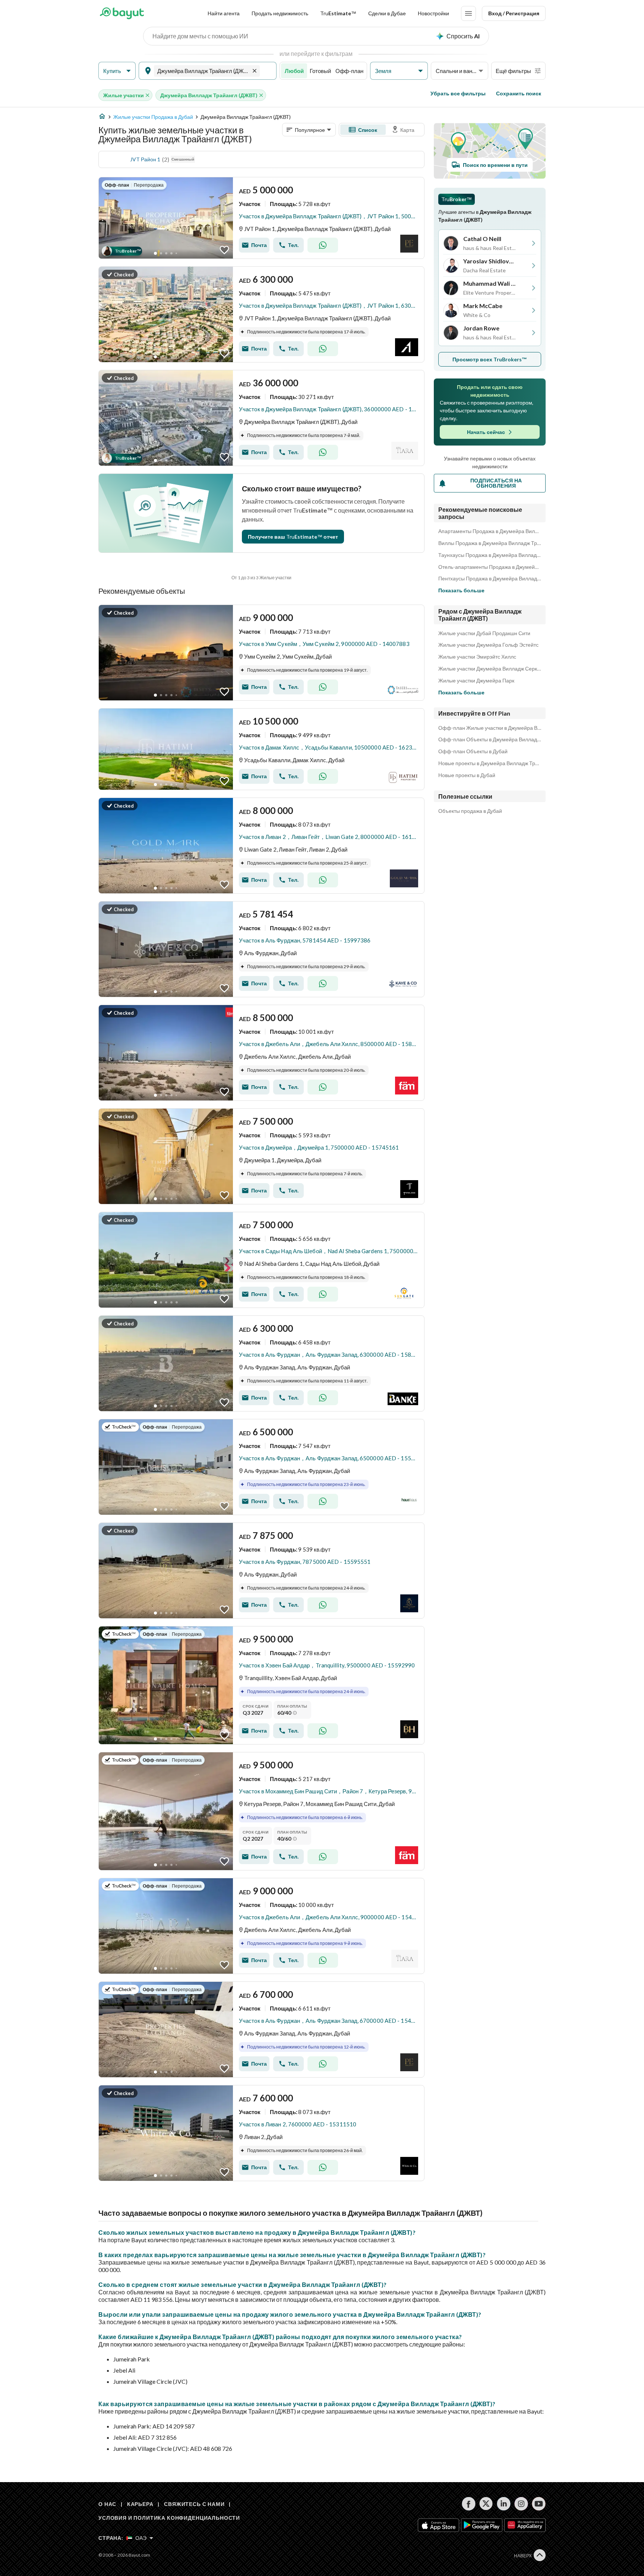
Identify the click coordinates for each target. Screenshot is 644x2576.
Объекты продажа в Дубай (470, 811)
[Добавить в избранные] (224, 250)
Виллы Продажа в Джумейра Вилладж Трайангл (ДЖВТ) (490, 543)
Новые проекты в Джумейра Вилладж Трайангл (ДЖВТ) (490, 763)
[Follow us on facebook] (469, 2504)
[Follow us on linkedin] (504, 2504)
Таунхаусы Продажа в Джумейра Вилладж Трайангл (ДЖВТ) (490, 555)
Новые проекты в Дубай (467, 775)
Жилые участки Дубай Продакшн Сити (484, 633)
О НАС (107, 2504)
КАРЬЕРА (140, 2504)
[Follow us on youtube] (539, 2504)
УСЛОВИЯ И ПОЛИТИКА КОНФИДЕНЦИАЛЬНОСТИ (169, 2518)
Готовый (320, 71)
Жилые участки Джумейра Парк (476, 681)
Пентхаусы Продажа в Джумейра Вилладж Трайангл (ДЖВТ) (490, 579)
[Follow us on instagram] (521, 2504)
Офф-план (349, 71)
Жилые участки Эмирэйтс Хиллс (477, 657)
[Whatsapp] (323, 245)
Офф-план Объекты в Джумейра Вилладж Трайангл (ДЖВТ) (490, 739)
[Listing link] (261, 218)
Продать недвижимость (280, 13)
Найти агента (224, 13)
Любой (294, 71)
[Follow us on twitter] (486, 2504)
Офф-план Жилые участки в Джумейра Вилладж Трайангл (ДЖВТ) (490, 728)
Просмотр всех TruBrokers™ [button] (490, 359)
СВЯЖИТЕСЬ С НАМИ (194, 2504)
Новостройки (433, 13)
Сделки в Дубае (387, 13)
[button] (117, 71)
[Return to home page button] (122, 13)
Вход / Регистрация (514, 13)
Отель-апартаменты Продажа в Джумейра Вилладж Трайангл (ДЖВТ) (490, 567)
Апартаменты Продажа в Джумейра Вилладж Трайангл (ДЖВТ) (490, 531)
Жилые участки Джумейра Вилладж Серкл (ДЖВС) (490, 669)
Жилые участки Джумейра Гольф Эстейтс (488, 645)
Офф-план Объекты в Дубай (473, 751)
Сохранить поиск (519, 93)
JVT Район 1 (145, 159)
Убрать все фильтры (458, 93)
